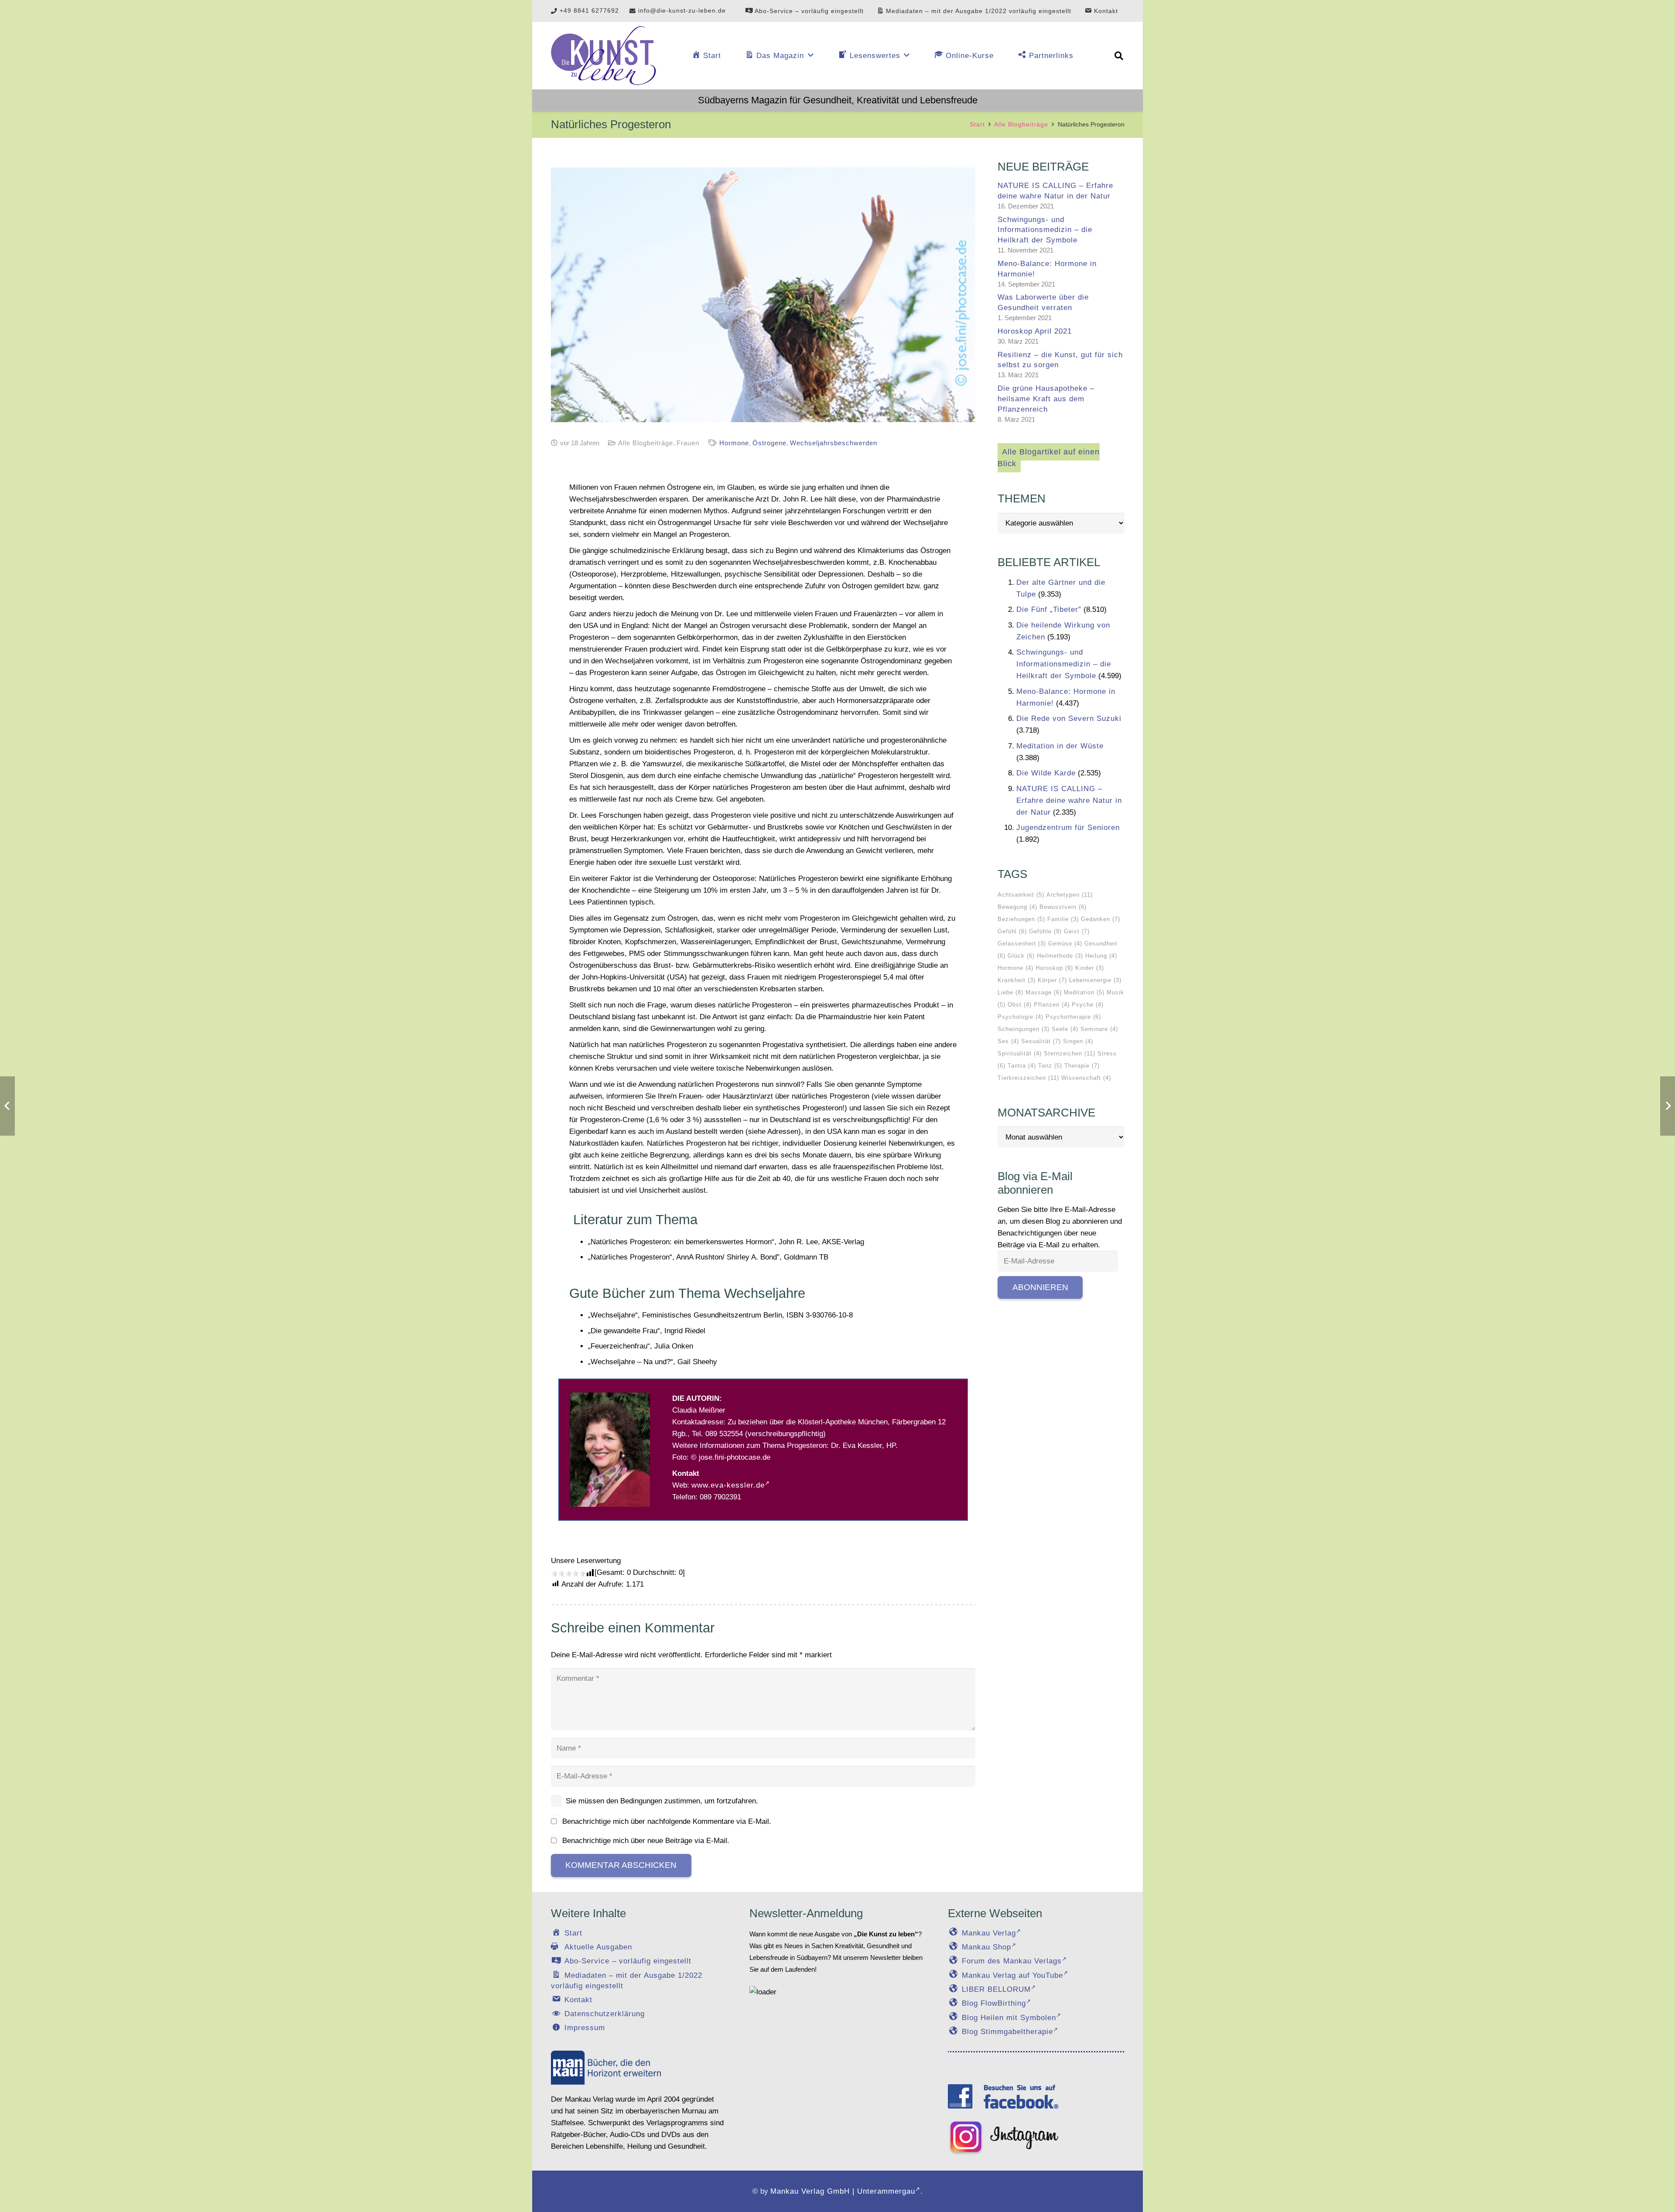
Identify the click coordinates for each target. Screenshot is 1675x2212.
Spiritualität (1020, 1053)
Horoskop (1054, 968)
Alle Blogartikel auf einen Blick (1049, 458)
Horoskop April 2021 (1035, 331)
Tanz (1050, 1066)
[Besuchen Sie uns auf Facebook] (1003, 2096)
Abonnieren (1040, 1287)
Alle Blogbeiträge (646, 443)
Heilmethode (1060, 956)
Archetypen (1070, 895)
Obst (1020, 1005)
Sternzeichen (1070, 1053)
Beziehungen (1021, 919)
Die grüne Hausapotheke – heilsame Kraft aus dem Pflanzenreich (1046, 399)
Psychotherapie (1073, 1017)
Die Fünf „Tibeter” (1049, 609)
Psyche (1088, 1005)
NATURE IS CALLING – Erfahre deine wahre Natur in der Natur (1069, 800)
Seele (1065, 1029)
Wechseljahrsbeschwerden (834, 443)
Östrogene (769, 443)
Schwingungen (1024, 1029)
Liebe (1010, 992)
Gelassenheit (1022, 944)
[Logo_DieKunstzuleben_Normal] (603, 56)
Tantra (1022, 1066)
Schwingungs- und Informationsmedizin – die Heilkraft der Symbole (1045, 230)
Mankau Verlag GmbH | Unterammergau (843, 2191)
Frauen (688, 443)
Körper (1052, 980)
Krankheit (1017, 980)
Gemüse (1065, 944)
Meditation (1084, 992)
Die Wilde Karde (1046, 773)
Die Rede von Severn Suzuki (1069, 719)
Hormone (734, 443)
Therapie (1082, 1066)
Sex (1008, 1041)
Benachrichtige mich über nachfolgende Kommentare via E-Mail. (667, 1821)
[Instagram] (1003, 2138)
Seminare (1099, 1029)
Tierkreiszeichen (1028, 1078)
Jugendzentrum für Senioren (1068, 828)
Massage (1044, 992)
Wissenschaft (1086, 1078)
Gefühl (1012, 931)
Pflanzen (1052, 1005)
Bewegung (1017, 907)
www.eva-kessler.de (728, 1485)
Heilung (1101, 956)
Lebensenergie (1095, 980)
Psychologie (1020, 1017)
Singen (1078, 1041)
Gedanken (1101, 919)
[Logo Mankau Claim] (606, 2067)
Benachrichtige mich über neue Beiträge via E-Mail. (646, 1841)
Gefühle (1045, 931)
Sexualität (1041, 1041)
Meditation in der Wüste (1060, 746)
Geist (1077, 931)
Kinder (1090, 968)
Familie (1063, 919)
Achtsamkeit (1021, 895)
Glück (1021, 956)
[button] (1119, 56)
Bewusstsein (1063, 907)
